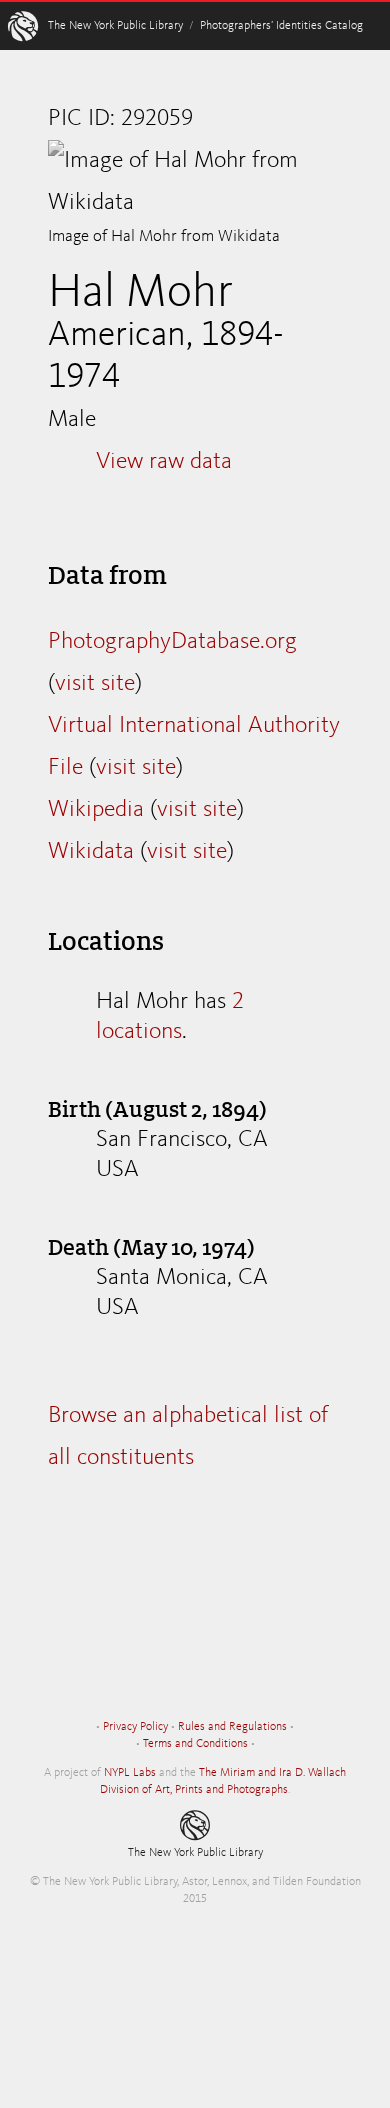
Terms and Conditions (195, 1744)
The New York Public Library (115, 26)
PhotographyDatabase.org (172, 642)
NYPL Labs (130, 1773)
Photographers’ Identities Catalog (281, 26)
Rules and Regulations (232, 1727)
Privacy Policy (135, 1727)
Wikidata (91, 852)
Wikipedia (96, 810)
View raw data (164, 462)
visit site (95, 684)
